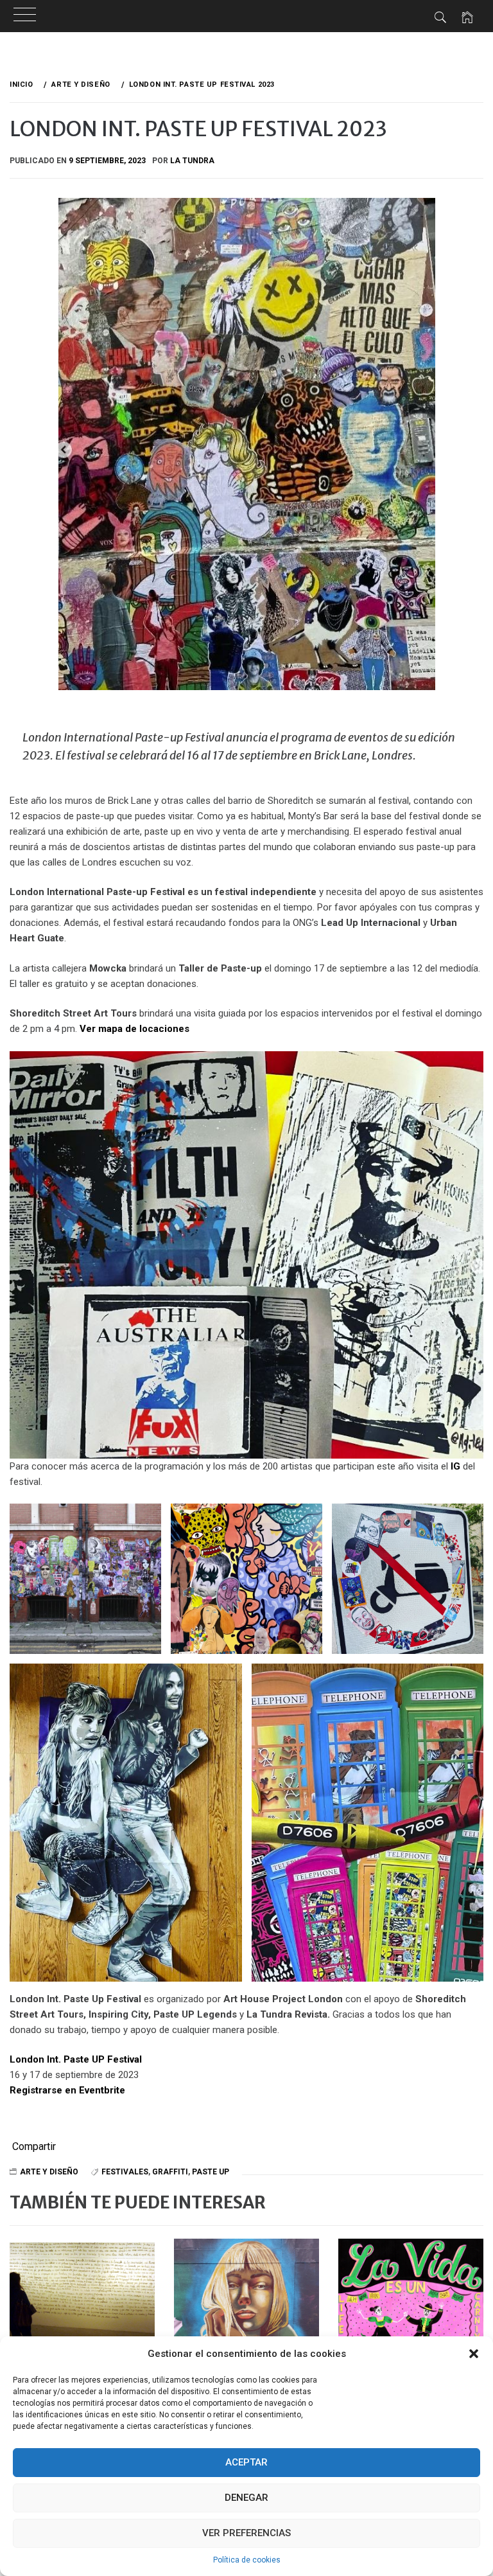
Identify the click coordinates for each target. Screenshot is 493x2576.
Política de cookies (247, 2560)
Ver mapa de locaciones (134, 1029)
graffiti (170, 2172)
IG (455, 1466)
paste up (211, 2172)
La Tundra (192, 161)
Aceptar (246, 2462)
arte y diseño (49, 2172)
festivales (125, 2172)
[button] (474, 2354)
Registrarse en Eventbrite (67, 2090)
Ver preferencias (246, 2533)
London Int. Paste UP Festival (76, 2059)
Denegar (246, 2498)
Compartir (34, 2147)
